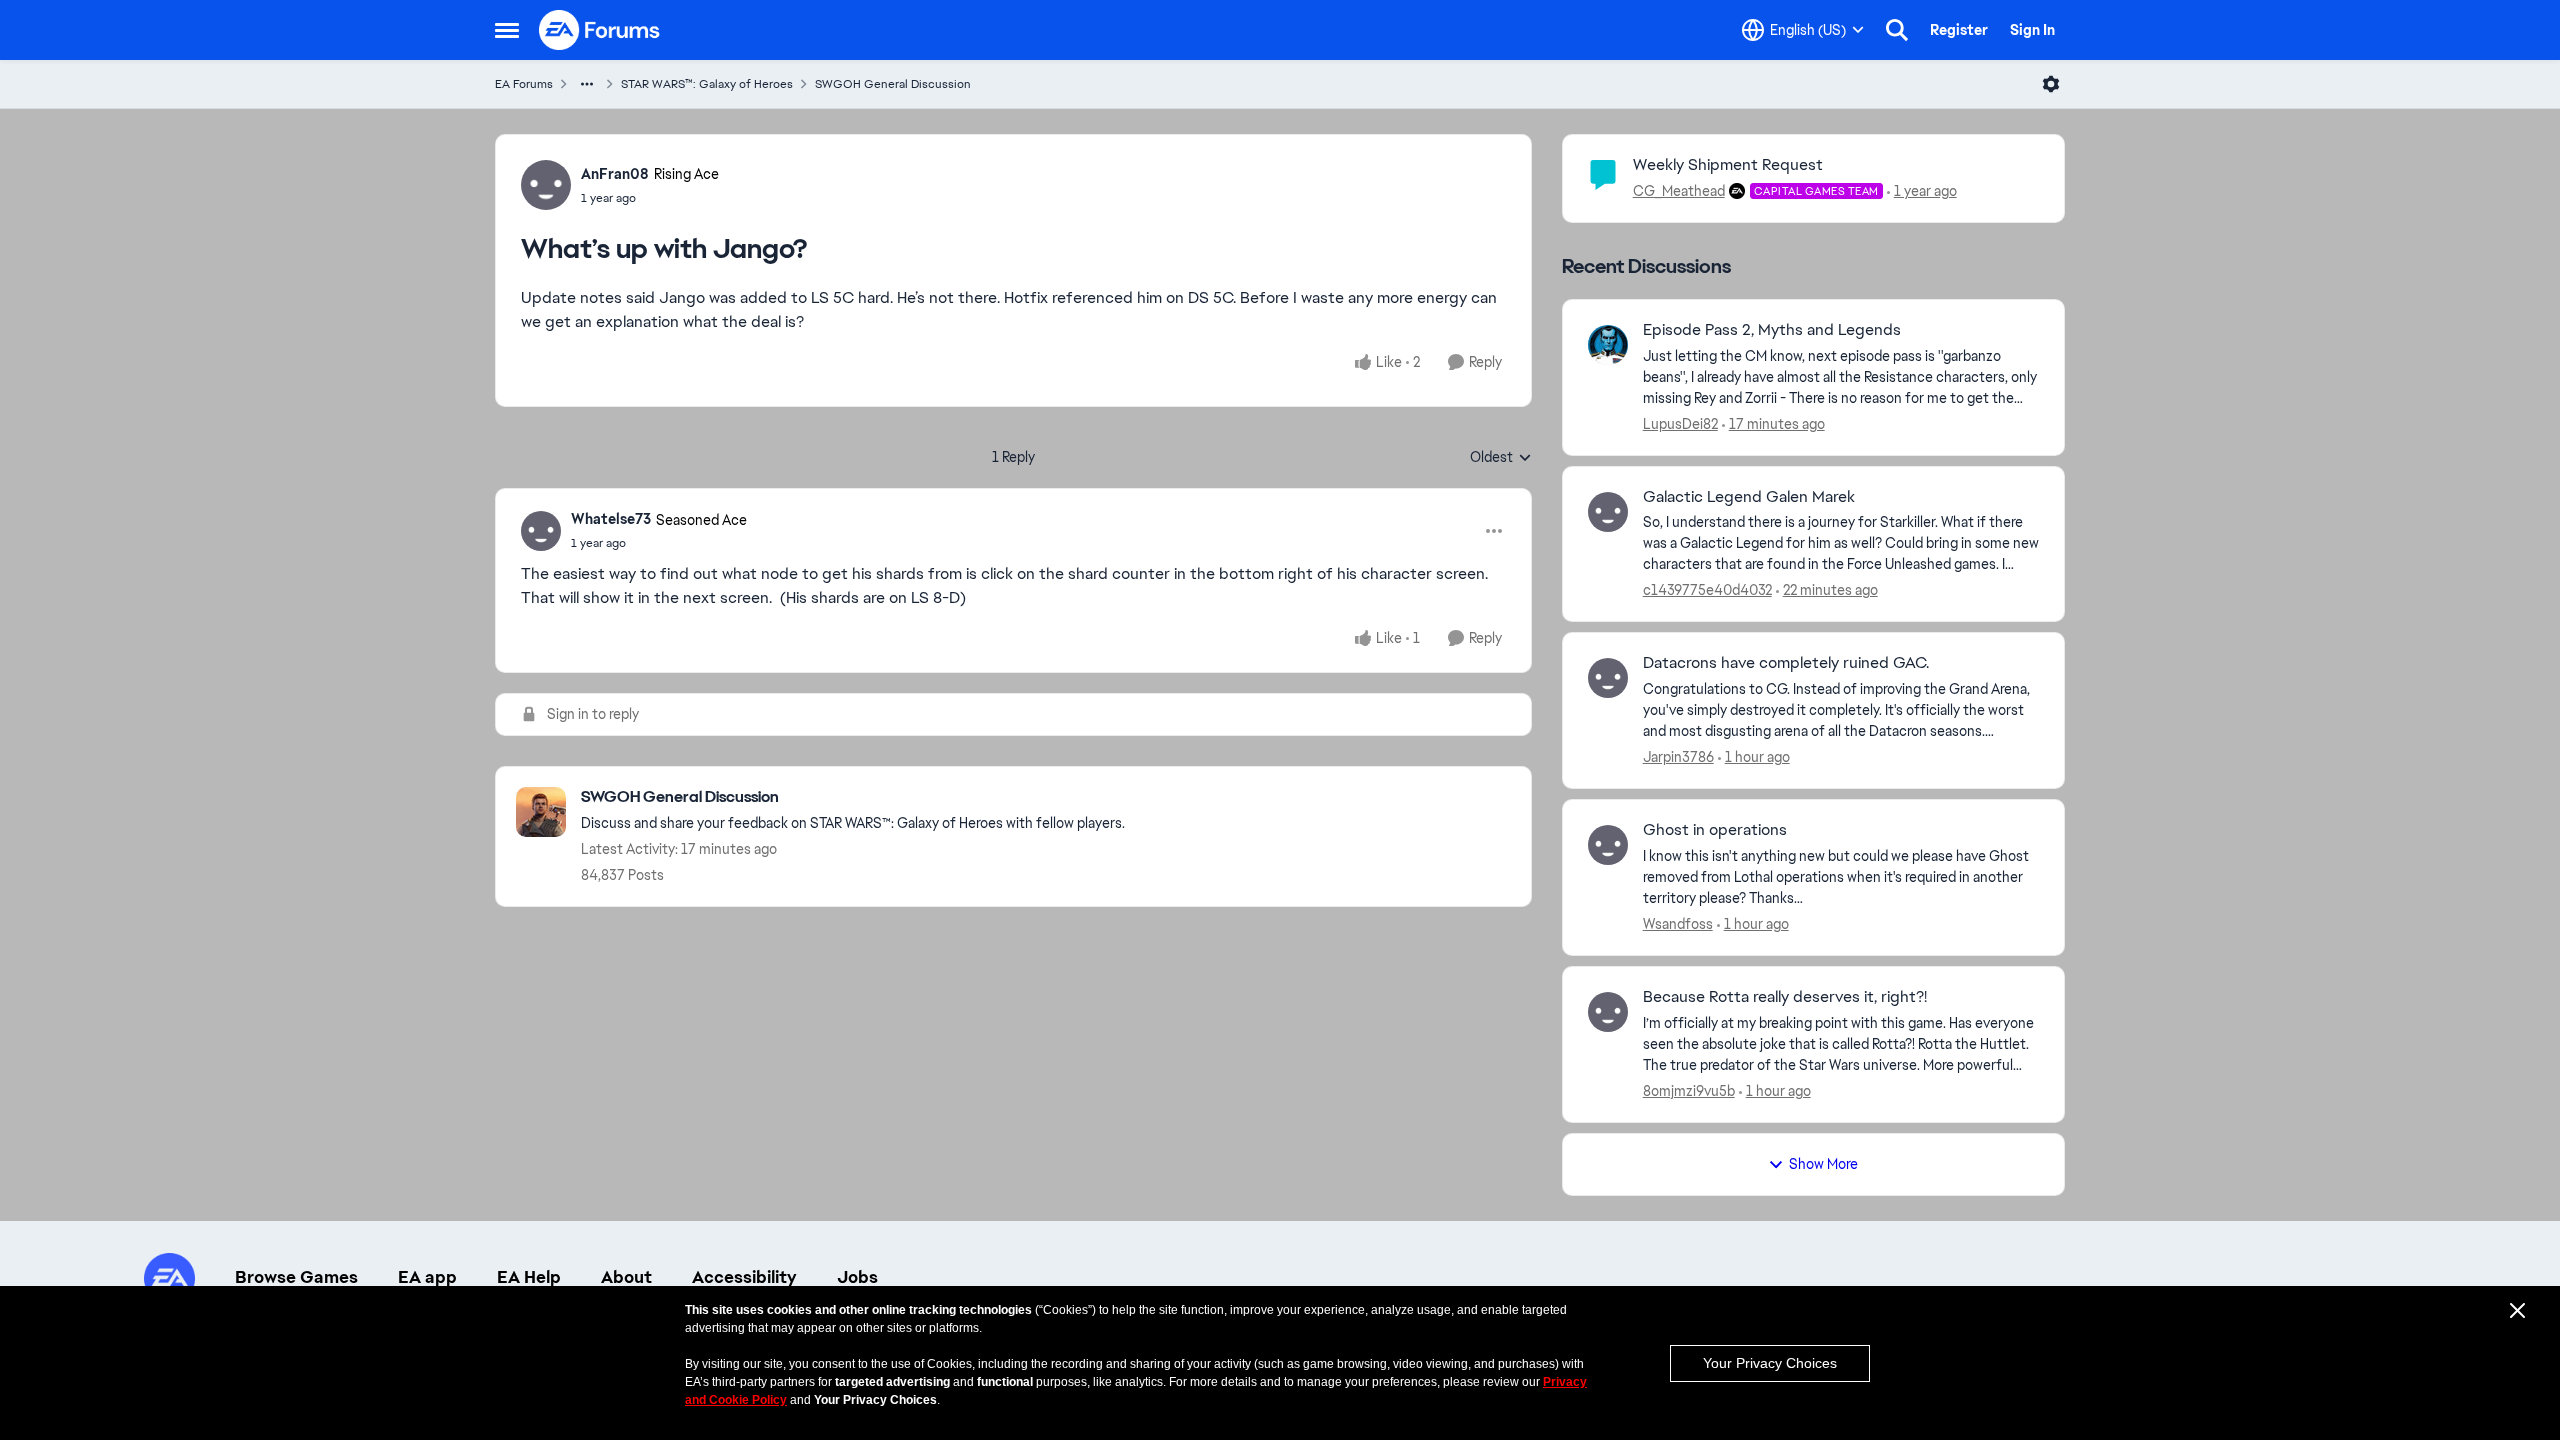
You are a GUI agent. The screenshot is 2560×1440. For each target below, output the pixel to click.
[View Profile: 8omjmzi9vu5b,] (1608, 1012)
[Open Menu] (2051, 84)
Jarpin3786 (1678, 757)
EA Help (529, 1277)
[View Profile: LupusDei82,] (1608, 345)
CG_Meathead (1679, 191)
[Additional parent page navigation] (587, 84)
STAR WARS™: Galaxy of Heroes (707, 84)
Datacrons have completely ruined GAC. (1786, 663)
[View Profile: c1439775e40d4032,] (1608, 512)
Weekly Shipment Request (1728, 164)
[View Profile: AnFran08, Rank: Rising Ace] (546, 185)
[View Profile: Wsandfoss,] (1608, 845)
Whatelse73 (611, 519)
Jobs (857, 1277)
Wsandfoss (1678, 924)
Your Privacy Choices (1770, 1363)
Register (1959, 30)
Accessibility (744, 1277)
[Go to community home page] (600, 30)
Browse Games (296, 1277)
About (626, 1277)
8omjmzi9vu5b (1689, 1091)
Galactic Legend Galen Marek (1749, 497)
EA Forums (524, 84)
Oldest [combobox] (1501, 458)
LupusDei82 (1680, 424)
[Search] (1897, 30)
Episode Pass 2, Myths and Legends (1772, 330)
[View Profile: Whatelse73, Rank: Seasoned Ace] (541, 531)
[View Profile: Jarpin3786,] (1608, 678)
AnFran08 (615, 174)
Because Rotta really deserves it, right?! (1785, 997)
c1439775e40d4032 (1707, 590)
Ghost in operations (1715, 830)
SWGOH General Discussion (893, 84)
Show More (1823, 1164)
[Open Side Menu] (507, 30)
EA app (427, 1277)
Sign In (2032, 30)
